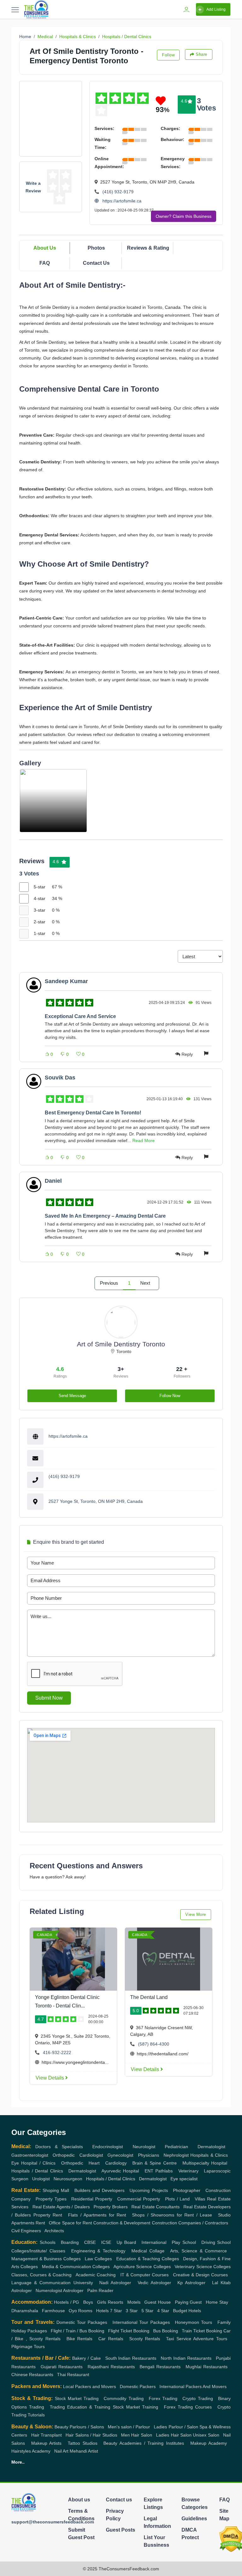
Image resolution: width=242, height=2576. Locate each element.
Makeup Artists (46, 2443)
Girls (102, 2302)
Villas (200, 2199)
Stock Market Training (135, 2407)
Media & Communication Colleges (76, 2267)
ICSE (106, 2242)
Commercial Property (139, 2199)
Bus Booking (166, 2331)
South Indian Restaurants (131, 2358)
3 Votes (207, 104)
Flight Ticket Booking (129, 2331)
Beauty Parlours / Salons (79, 2427)
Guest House (157, 2302)
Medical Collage (148, 2251)
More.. (18, 2462)
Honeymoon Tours (193, 2322)
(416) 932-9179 (118, 192)
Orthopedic (64, 2155)
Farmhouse (53, 2311)
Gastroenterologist (30, 2155)
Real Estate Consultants (156, 2207)
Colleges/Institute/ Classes (38, 2251)
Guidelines (194, 2519)
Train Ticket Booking (202, 2331)
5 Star (147, 2311)
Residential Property (92, 2199)
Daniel (53, 1181)
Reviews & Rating (148, 248)
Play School (184, 2242)
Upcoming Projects (149, 2190)
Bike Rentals (79, 2339)
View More (196, 1914)
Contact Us (96, 263)
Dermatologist (211, 2147)
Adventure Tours (210, 2339)
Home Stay (217, 2302)
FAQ (45, 263)
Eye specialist (184, 2179)
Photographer (187, 2190)
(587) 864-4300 (154, 2044)
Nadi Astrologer (115, 2283)
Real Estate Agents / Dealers (61, 2207)
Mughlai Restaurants (207, 2367)
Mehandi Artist (84, 2451)
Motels (134, 2302)
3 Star (132, 2311)
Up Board (127, 2242)
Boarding (70, 2242)
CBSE (90, 2242)
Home (25, 37)
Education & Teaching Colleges (148, 2259)
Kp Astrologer (191, 2283)
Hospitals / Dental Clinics (127, 37)
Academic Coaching (96, 2275)
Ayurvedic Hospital (120, 2171)
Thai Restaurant (73, 2375)
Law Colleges (98, 2259)
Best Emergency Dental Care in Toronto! (93, 1113)
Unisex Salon (206, 2435)
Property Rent (48, 2215)
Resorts (115, 2302)
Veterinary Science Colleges (203, 2267)
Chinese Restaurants (32, 2375)
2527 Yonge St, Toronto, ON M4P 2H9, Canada (96, 1501)
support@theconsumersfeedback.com (53, 2522)
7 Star (116, 2311)
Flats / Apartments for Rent (97, 2215)
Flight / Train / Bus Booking (78, 2331)
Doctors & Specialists (59, 2147)
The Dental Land (149, 1997)
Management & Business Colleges (46, 2259)
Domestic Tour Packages (82, 2322)
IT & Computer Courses (144, 2275)
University (83, 2283)
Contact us (119, 2500)
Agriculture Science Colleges (142, 2267)
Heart (94, 2163)
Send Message (72, 1396)
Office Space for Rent (70, 2223)
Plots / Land (178, 2199)
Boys (88, 2302)
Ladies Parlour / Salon (176, 2427)
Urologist (41, 2179)
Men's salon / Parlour (129, 2427)
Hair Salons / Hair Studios (91, 2435)
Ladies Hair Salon (174, 2435)
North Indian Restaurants (186, 2358)
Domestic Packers (138, 2386)
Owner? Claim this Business (184, 216)
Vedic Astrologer (154, 2283)
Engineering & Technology (98, 2251)
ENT (149, 2171)
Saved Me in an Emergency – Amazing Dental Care (105, 1216)
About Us (45, 248)
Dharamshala (25, 2311)
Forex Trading (163, 2398)
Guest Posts (121, 2530)
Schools (48, 2242)
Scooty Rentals (145, 2339)
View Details (50, 2078)
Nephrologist (176, 2155)
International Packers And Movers (193, 2386)
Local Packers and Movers (89, 2386)
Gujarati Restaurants (62, 2367)
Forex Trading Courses (188, 2407)
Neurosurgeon (68, 2179)
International (154, 2242)
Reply (187, 1054)
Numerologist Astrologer (60, 2290)
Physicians (149, 2155)
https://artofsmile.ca (121, 201)
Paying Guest (188, 2302)
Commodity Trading (124, 2398)
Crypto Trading (198, 2398)
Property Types (51, 2199)
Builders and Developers (99, 2190)
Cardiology (116, 2163)
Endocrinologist (108, 2147)
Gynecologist (120, 2155)
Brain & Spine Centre (155, 2163)
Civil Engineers (26, 2231)
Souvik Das (60, 1078)
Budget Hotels (187, 2311)
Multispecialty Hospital (205, 2163)
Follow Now (170, 1396)
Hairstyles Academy (31, 2451)
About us (79, 2500)
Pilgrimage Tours (28, 2347)
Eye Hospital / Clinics (33, 2163)
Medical (45, 37)
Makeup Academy (209, 2443)
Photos (96, 248)
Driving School (216, 2242)
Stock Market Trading (77, 2398)
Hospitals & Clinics (78, 37)
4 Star (163, 2311)
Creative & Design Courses (200, 2275)
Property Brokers (110, 2207)
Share (202, 54)
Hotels (102, 2311)
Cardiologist (91, 2155)
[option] (53, 801)
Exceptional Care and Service (80, 1016)
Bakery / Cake (86, 2358)
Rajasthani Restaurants (111, 2367)
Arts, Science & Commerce (199, 2251)
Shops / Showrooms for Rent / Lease (172, 2215)
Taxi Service (179, 2339)
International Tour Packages (141, 2322)
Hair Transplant (46, 2435)
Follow (168, 55)
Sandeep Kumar (66, 981)
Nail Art (61, 2451)
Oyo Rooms (81, 2311)
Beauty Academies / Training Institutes (144, 2443)
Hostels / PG (66, 2302)
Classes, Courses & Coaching (41, 2275)
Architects (54, 2231)
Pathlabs (164, 2171)
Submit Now (49, 1698)
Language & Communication (41, 2283)
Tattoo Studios (83, 2443)
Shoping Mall (56, 2190)
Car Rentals (111, 2339)
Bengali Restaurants (160, 2367)
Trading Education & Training (80, 2407)
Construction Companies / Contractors (190, 2223)
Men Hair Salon (137, 2435)
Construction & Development (122, 2223)
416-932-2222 (57, 2052)
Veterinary (188, 2171)
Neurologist (144, 2147)
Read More (144, 1141)
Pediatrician (176, 2147)
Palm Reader (100, 2290)
